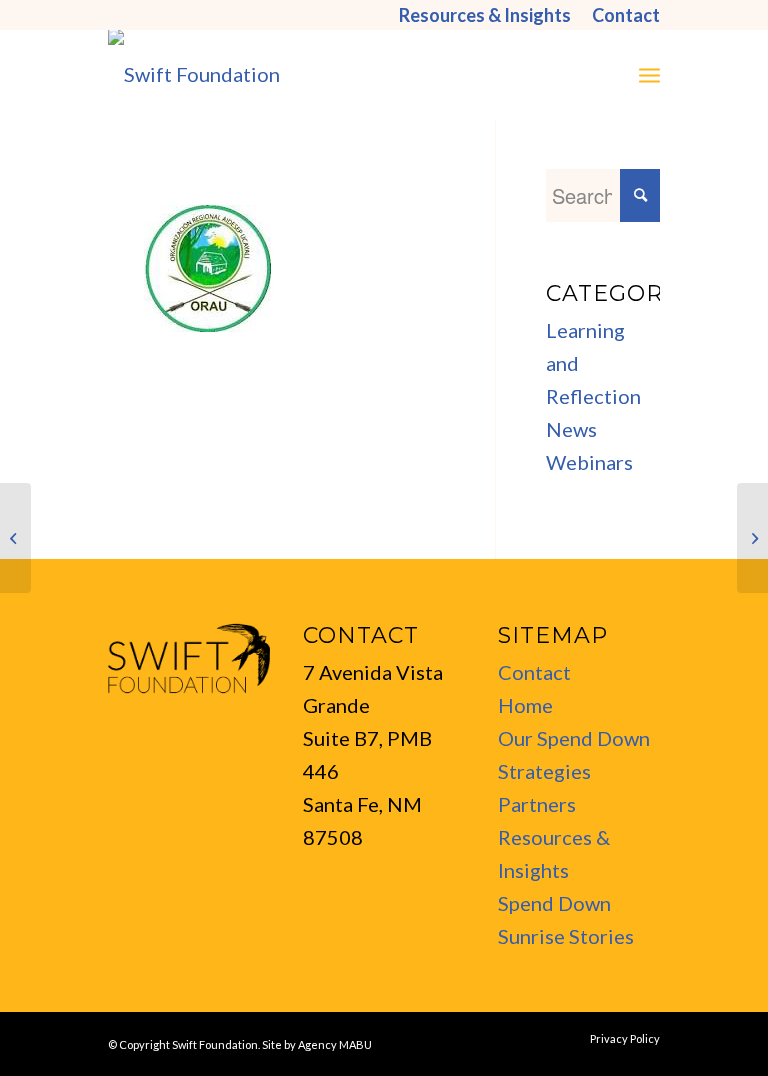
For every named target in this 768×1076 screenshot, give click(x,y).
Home (525, 705)
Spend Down (554, 903)
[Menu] (649, 74)
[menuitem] (485, 15)
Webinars (589, 462)
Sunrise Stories (566, 936)
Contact (534, 672)
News (571, 429)
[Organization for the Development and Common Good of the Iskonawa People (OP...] (752, 538)
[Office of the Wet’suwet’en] (15, 538)
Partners (537, 804)
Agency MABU (335, 1044)
